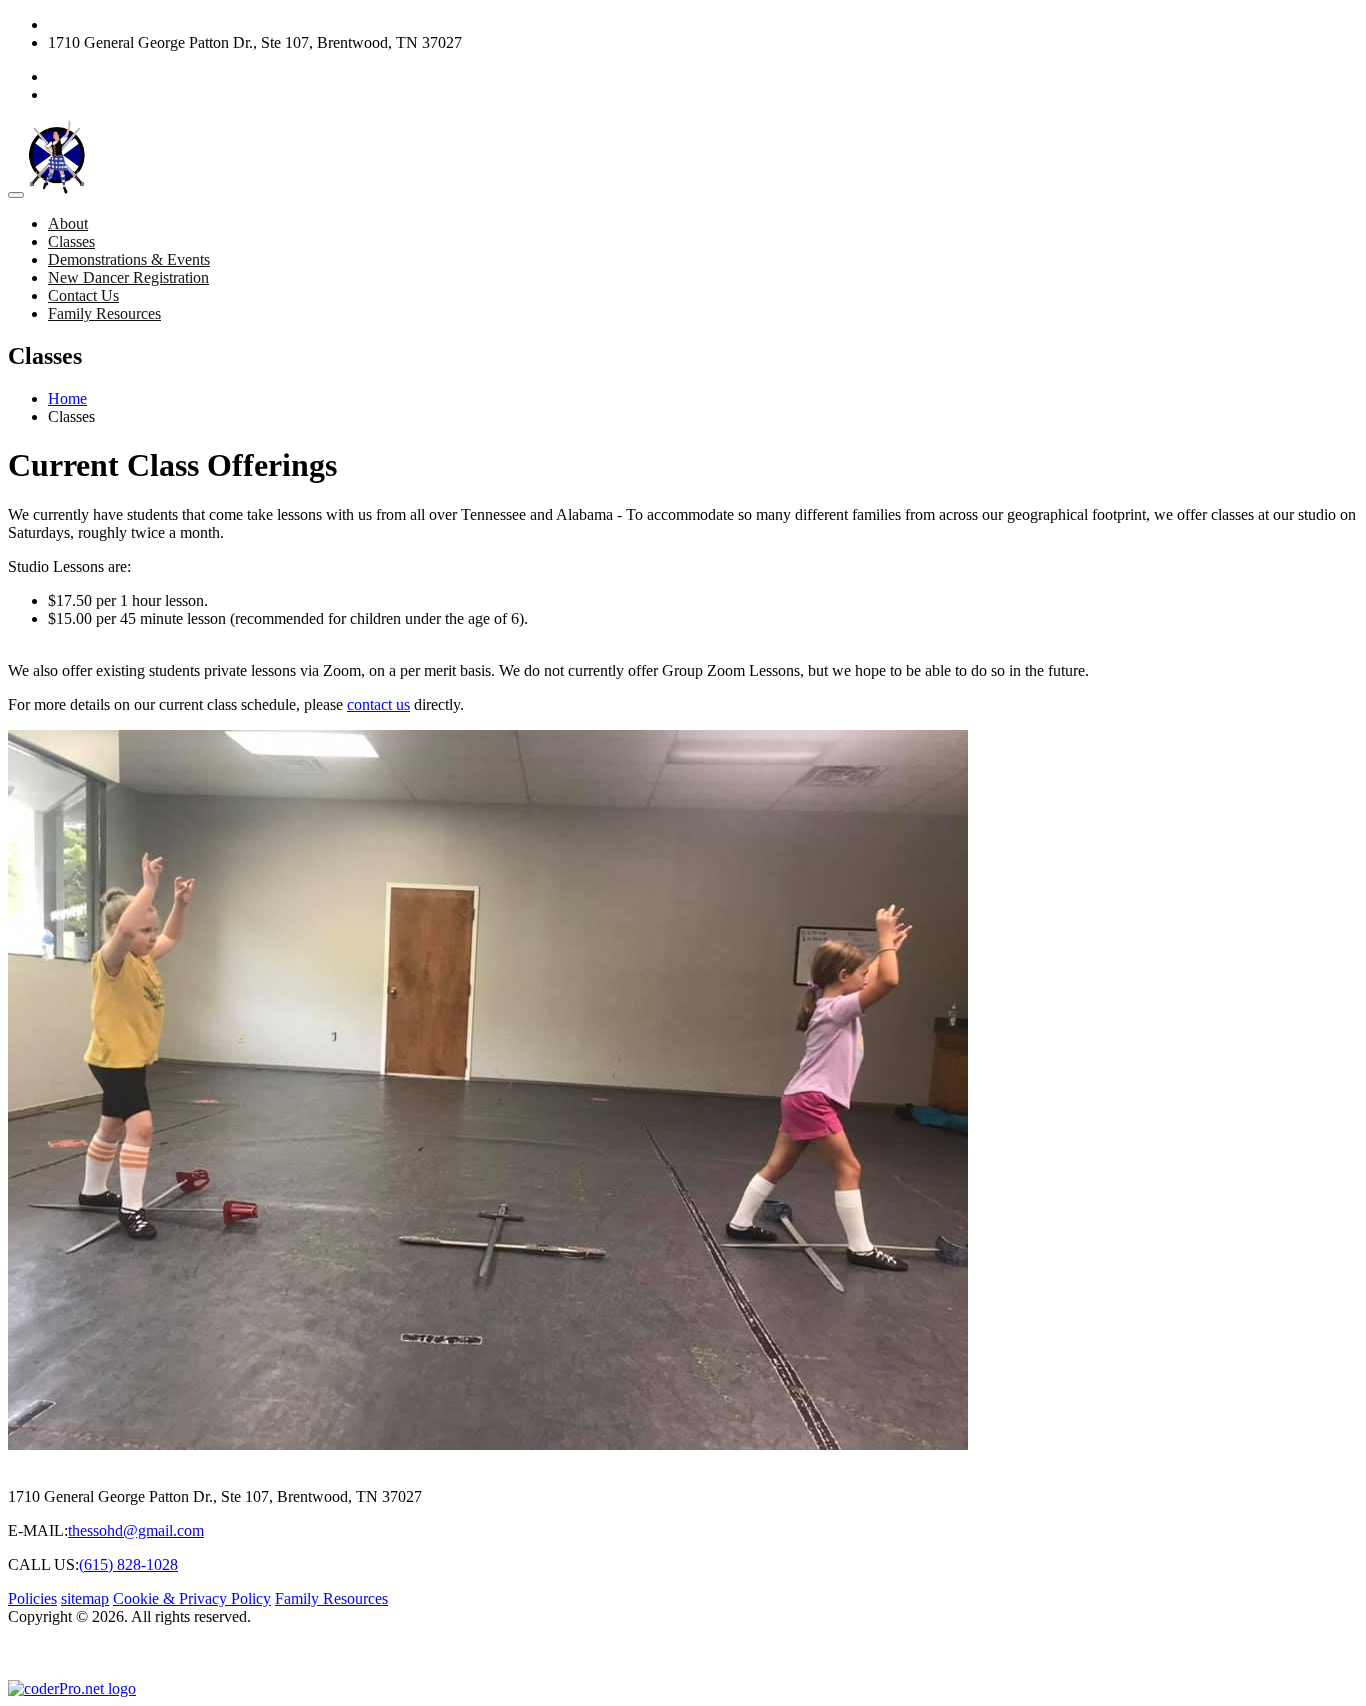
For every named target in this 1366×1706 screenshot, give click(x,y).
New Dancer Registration (128, 277)
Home (67, 398)
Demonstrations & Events (129, 259)
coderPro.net (336, 1653)
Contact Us (83, 295)
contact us (378, 704)
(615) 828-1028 (97, 24)
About (68, 223)
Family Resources (104, 313)
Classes (71, 241)
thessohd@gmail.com (136, 1530)
